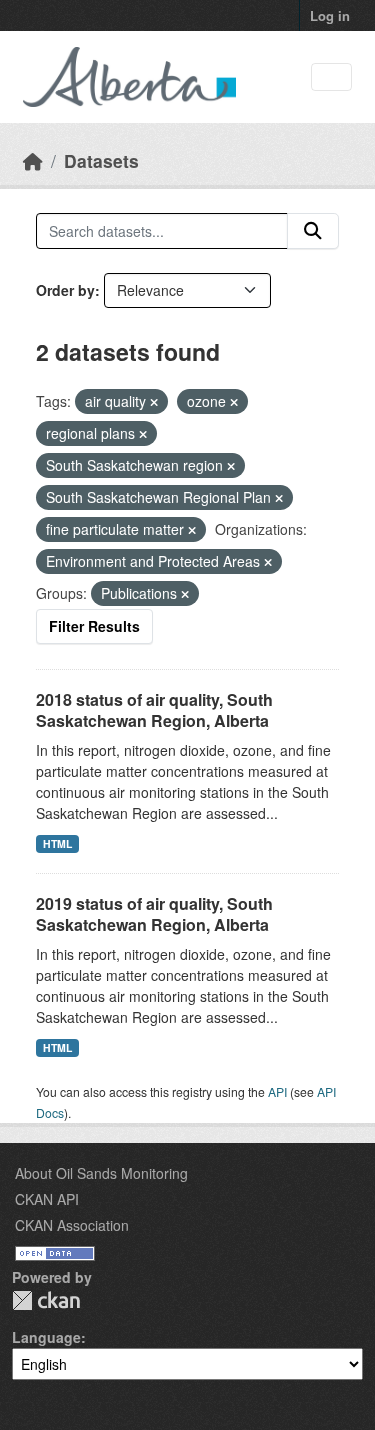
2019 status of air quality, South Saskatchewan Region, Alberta (154, 914)
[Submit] (313, 231)
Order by (65, 290)
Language (46, 1337)
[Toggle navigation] (331, 77)
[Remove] (154, 402)
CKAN (46, 1300)
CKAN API (47, 1199)
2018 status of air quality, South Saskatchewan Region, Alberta (154, 710)
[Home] (33, 160)
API (277, 1091)
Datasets (101, 160)
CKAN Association (72, 1225)
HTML (57, 843)
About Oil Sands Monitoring (101, 1173)
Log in (330, 15)
